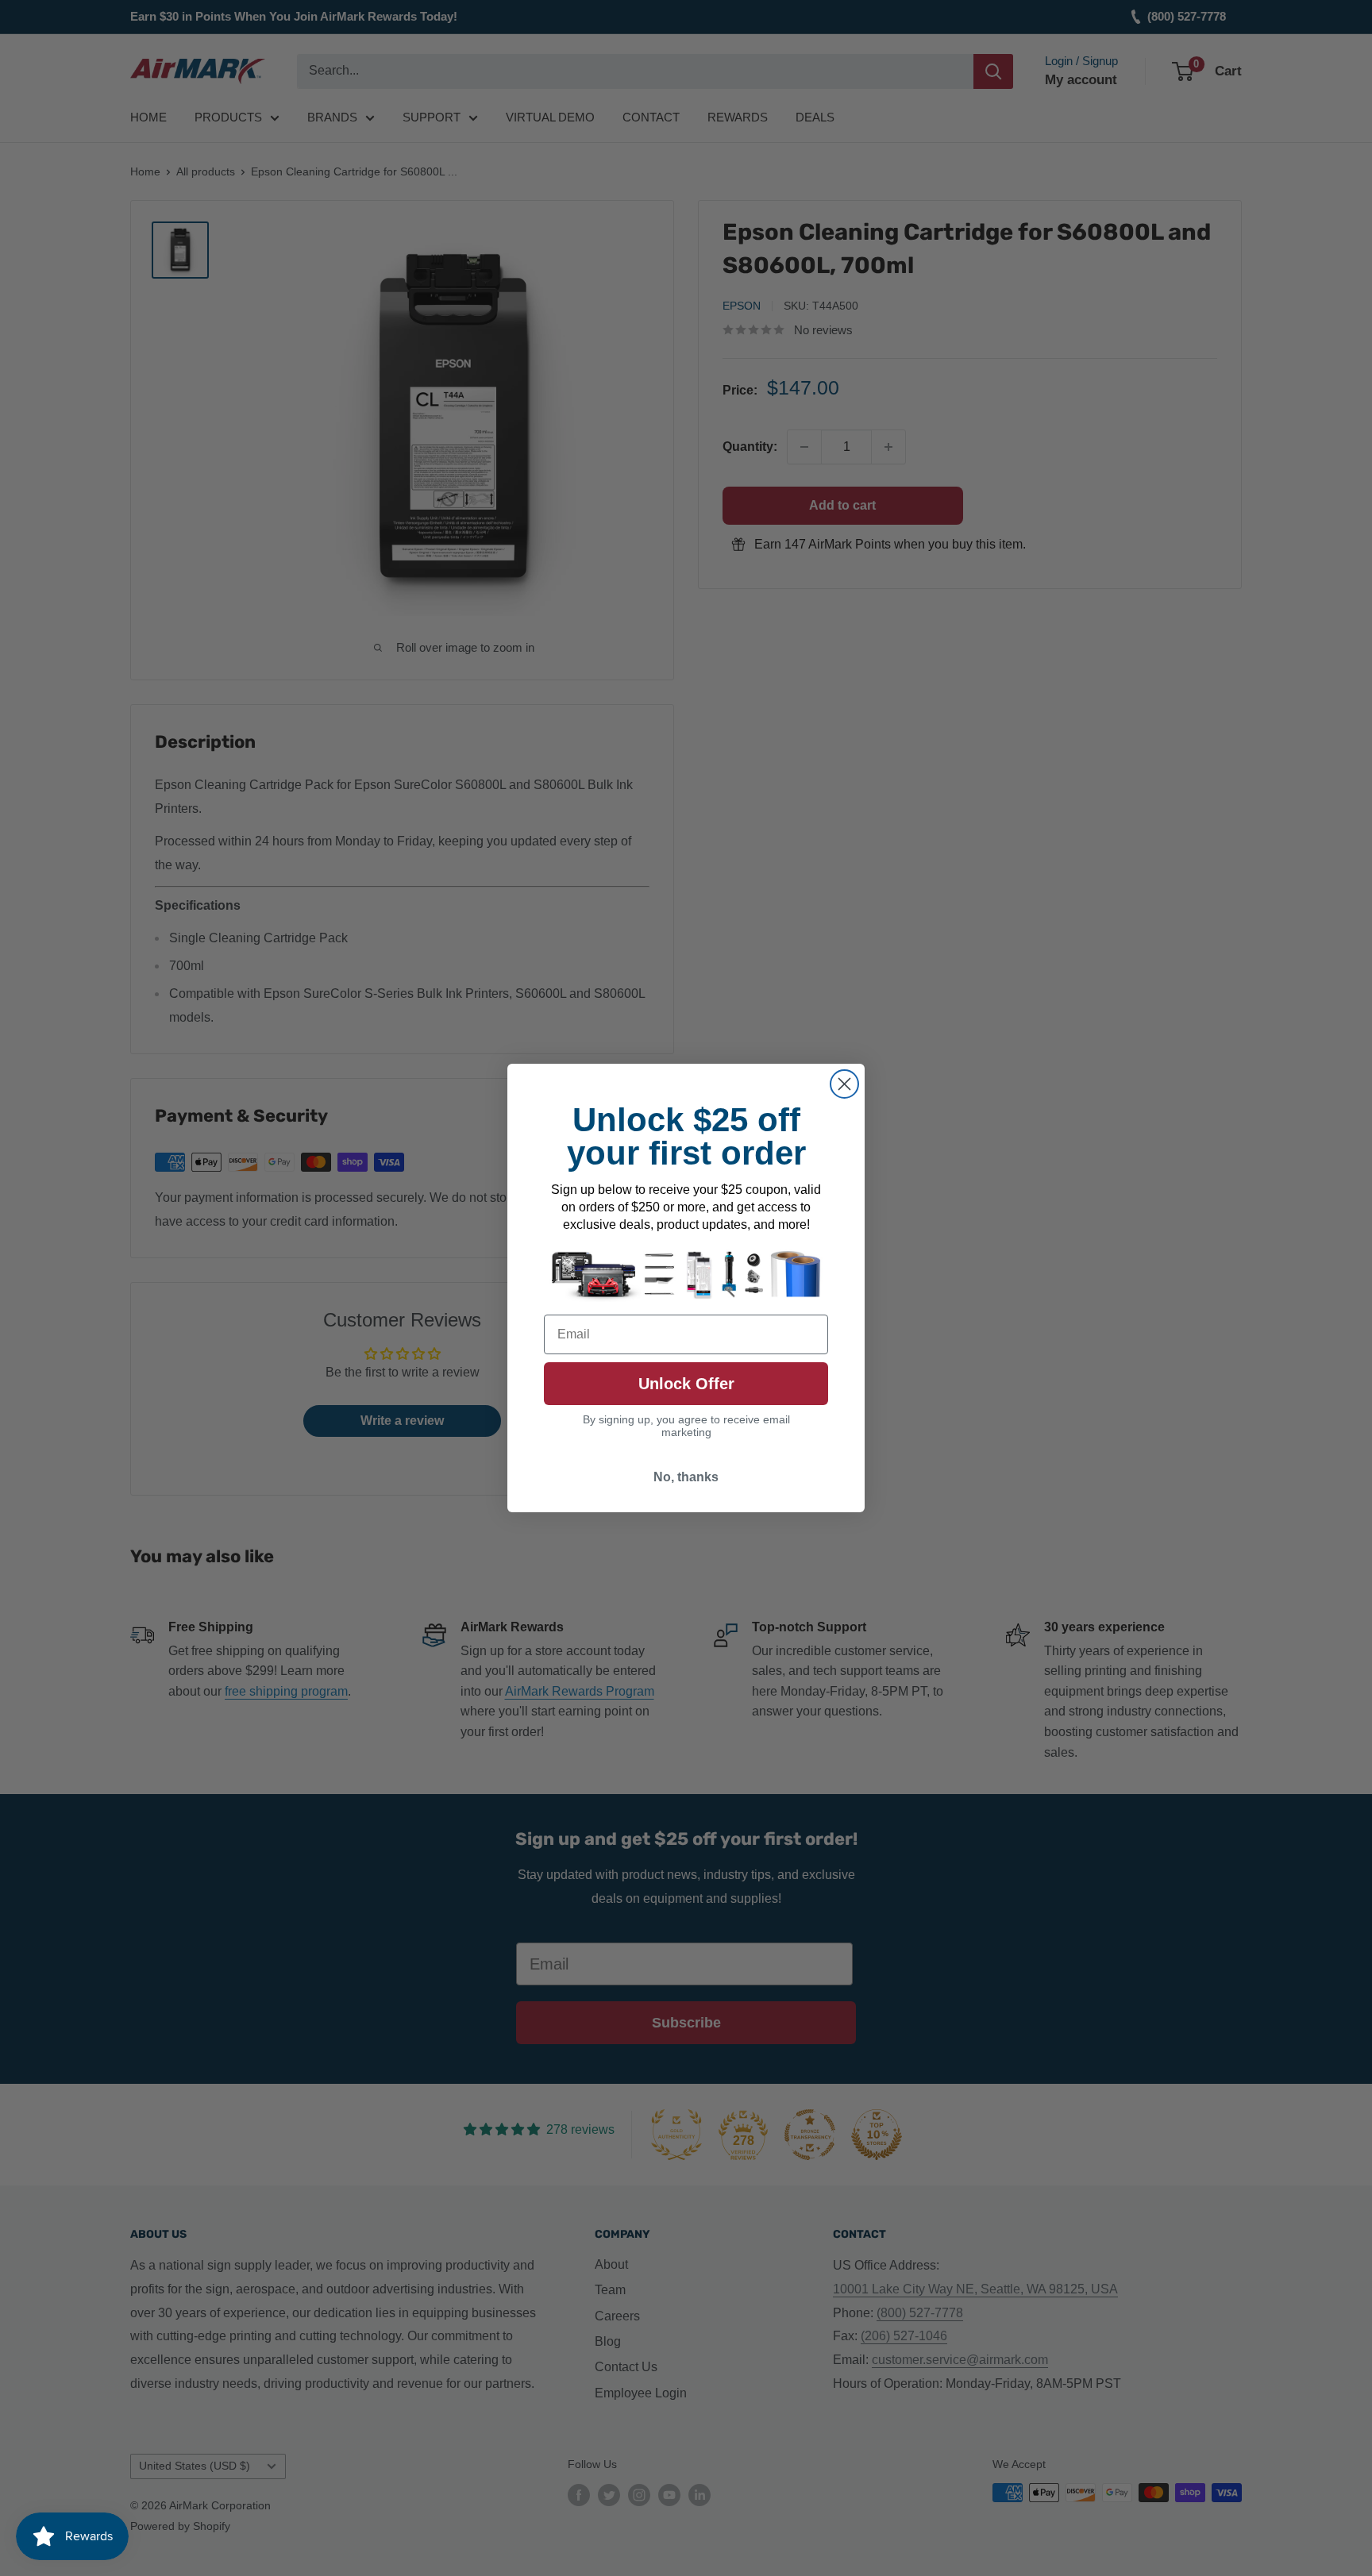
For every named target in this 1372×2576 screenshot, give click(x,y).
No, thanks (686, 1477)
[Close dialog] (844, 1084)
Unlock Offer (686, 1384)
